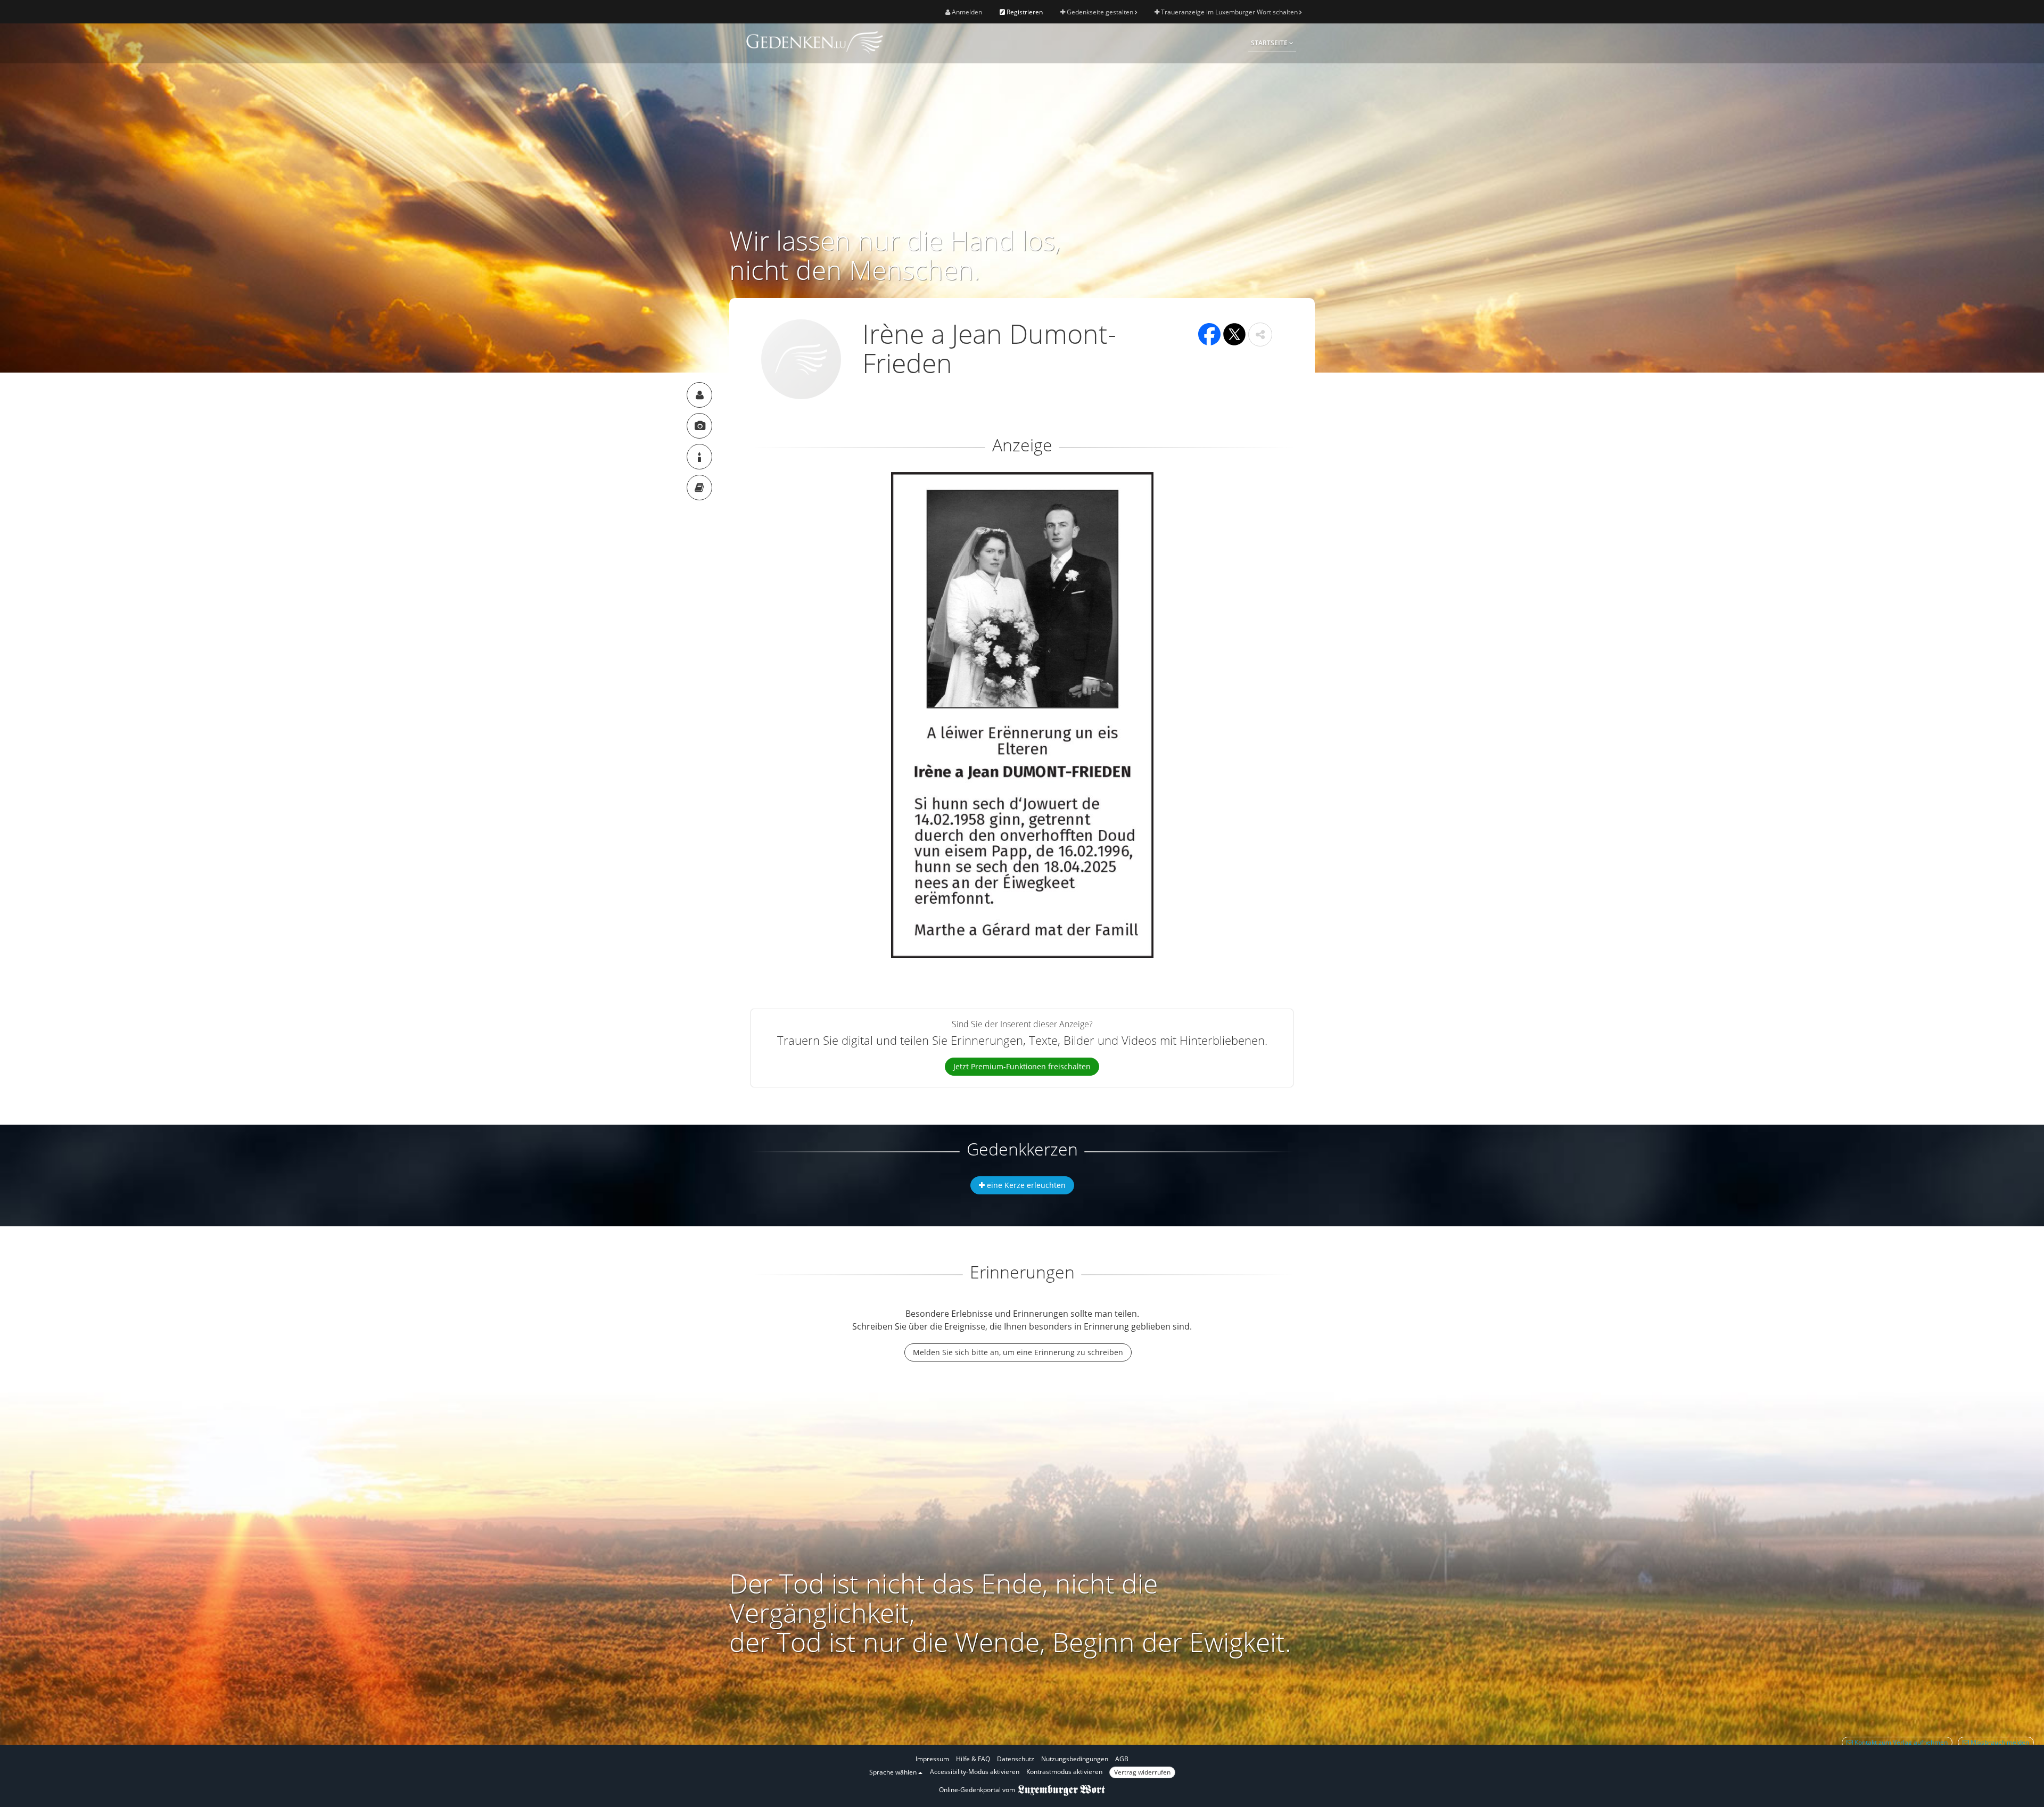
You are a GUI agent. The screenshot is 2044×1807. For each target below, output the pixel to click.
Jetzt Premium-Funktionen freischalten (1022, 1066)
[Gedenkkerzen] (699, 457)
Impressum (932, 1759)
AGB (1122, 1759)
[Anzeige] (699, 426)
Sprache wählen (894, 1772)
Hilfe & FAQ (973, 1759)
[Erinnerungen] (699, 488)
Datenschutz (1016, 1759)
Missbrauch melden (1999, 1742)
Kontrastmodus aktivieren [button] (1064, 1772)
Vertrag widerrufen (1142, 1772)
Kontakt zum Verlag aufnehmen (1900, 1742)
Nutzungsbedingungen (1075, 1759)
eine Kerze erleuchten (1025, 1185)
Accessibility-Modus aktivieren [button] (975, 1772)
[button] (1260, 335)
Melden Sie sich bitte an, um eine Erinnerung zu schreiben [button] (1018, 1352)
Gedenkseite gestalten (1100, 12)
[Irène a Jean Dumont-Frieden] (699, 395)
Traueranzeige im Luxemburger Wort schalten (1229, 12)
